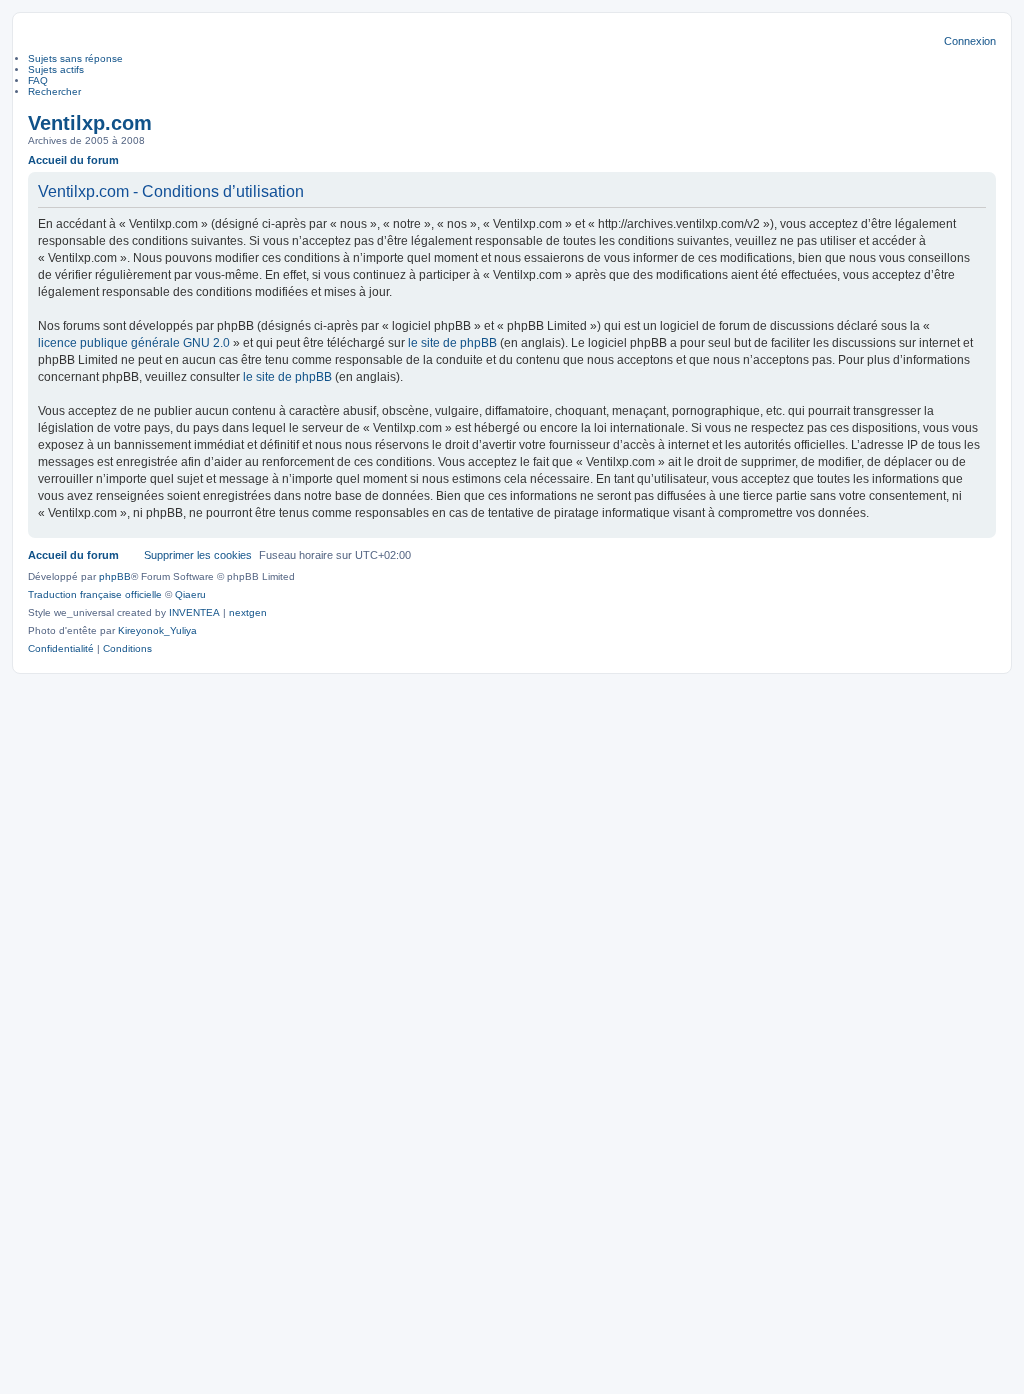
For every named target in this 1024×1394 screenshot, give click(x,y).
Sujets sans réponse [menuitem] (75, 58)
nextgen (248, 612)
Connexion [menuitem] (970, 41)
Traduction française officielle (95, 594)
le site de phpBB (452, 343)
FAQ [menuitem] (38, 80)
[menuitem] (61, 649)
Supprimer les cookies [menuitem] (198, 555)
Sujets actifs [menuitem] (56, 69)
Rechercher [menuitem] (54, 91)
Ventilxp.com (90, 123)
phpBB (115, 576)
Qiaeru (190, 594)
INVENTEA (194, 612)
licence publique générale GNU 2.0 (134, 343)
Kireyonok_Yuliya (157, 630)
